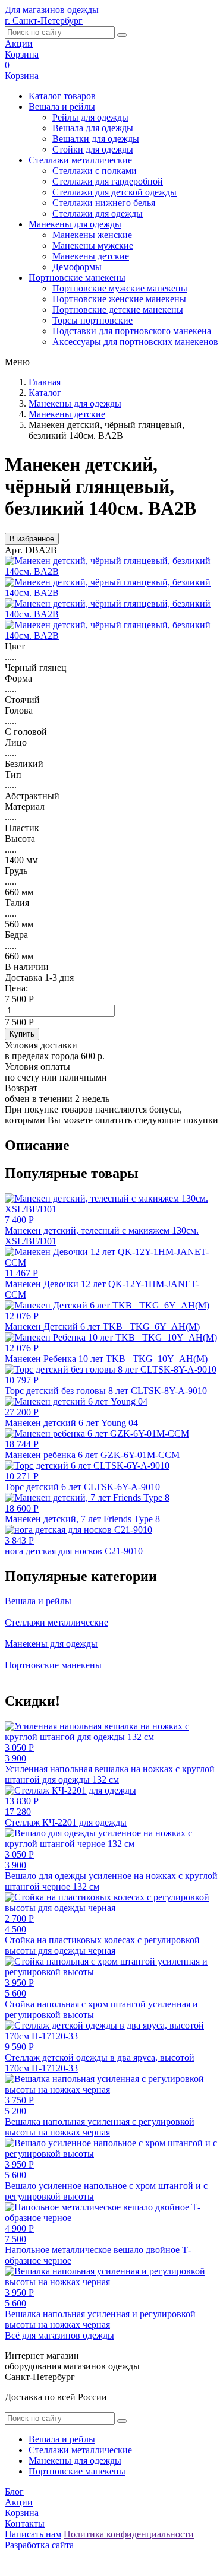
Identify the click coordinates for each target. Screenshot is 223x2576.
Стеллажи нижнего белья (104, 203)
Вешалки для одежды (96, 139)
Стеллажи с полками (95, 171)
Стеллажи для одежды (98, 213)
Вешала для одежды (93, 128)
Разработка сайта (39, 2545)
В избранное (32, 539)
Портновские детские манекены (118, 310)
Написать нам (33, 2534)
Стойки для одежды (93, 149)
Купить (22, 1034)
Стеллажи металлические (80, 160)
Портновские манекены (77, 278)
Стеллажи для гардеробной (108, 181)
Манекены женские (92, 235)
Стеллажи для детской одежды (114, 192)
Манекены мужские (93, 245)
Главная (45, 382)
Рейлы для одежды (90, 117)
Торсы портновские (92, 320)
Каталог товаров (62, 96)
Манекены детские (91, 256)
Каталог (45, 393)
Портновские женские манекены (119, 299)
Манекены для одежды (75, 224)
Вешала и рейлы (62, 107)
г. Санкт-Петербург (44, 20)
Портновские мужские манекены (120, 288)
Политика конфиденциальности (129, 2534)
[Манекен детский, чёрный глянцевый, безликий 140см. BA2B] (111, 571)
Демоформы (77, 267)
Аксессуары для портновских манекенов (135, 342)
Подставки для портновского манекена (132, 331)
